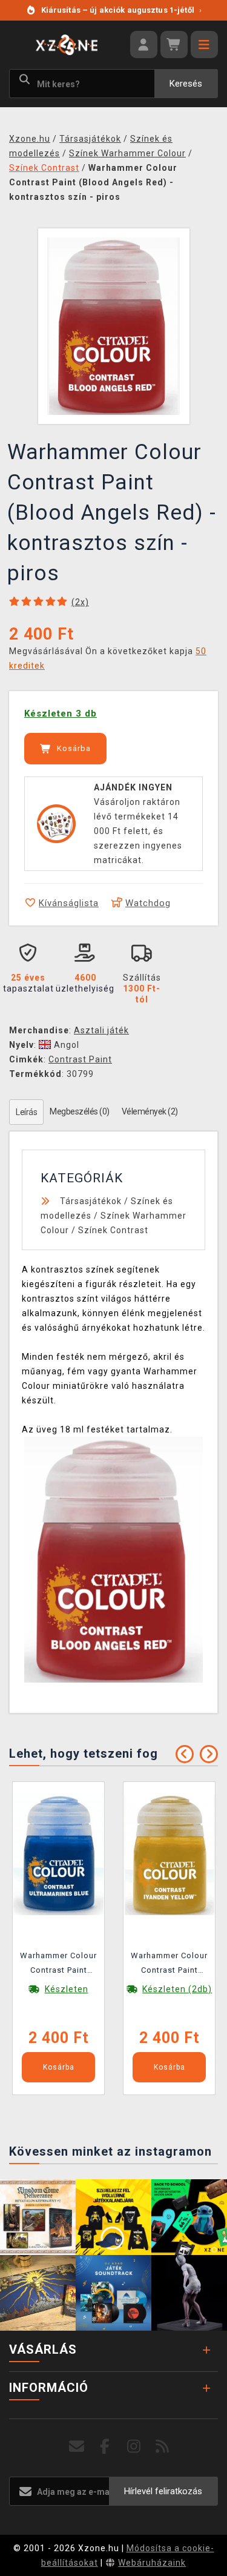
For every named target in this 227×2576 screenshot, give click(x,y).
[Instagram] (134, 2447)
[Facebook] (105, 2447)
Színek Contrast (113, 1230)
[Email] (77, 2447)
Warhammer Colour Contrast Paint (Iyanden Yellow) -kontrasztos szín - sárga (169, 1965)
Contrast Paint (80, 1059)
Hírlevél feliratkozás (163, 2491)
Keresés (186, 84)
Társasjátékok (91, 1201)
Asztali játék (101, 1030)
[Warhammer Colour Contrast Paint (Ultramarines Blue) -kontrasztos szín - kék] (59, 1854)
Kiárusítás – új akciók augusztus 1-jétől (121, 10)
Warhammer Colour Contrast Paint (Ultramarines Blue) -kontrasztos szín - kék (58, 1965)
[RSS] (163, 2447)
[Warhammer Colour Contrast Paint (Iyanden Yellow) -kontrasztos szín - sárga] (169, 1854)
